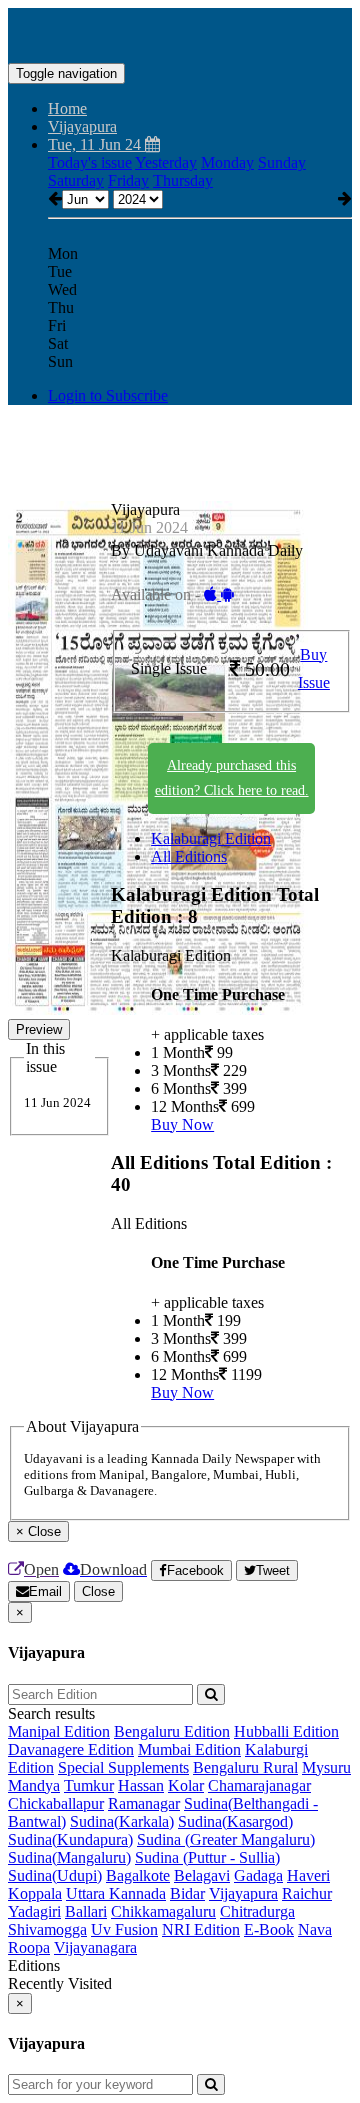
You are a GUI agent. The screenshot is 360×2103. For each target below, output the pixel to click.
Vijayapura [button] (82, 126)
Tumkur (89, 1785)
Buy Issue (314, 669)
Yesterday (166, 162)
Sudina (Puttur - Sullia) (207, 1857)
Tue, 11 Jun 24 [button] (96, 144)
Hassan (141, 1785)
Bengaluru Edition (172, 1731)
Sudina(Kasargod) (235, 1821)
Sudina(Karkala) (122, 1821)
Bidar (187, 1893)
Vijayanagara (95, 1947)
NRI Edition (201, 1929)
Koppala (35, 1893)
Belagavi (202, 1875)
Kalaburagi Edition (211, 838)
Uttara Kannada (116, 1893)
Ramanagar (144, 1803)
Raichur (307, 1893)
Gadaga (258, 1875)
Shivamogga (47, 1929)
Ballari (86, 1911)
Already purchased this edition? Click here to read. (232, 778)
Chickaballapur (56, 1803)
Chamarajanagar (259, 1785)
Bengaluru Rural (245, 1767)
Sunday (282, 162)
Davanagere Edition (71, 1749)
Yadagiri (34, 1911)
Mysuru (326, 1767)
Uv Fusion (124, 1929)
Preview (39, 1029)
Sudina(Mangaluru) (69, 1857)
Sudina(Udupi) (55, 1875)
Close (98, 1591)
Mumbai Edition (189, 1749)
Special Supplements (123, 1767)
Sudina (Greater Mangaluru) (226, 1839)
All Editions (189, 856)
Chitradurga (257, 1911)
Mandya (34, 1785)
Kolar (186, 1785)
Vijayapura (243, 1893)
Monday (227, 162)
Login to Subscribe (108, 395)
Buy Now (182, 1124)
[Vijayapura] (180, 33)
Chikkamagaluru (163, 1911)
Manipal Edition (59, 1731)
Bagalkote (138, 1875)
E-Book (269, 1929)
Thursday (183, 180)
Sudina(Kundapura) (70, 1839)
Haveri (308, 1875)
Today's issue (90, 162)
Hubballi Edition (286, 1731)
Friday (128, 180)
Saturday (76, 180)
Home (67, 108)
